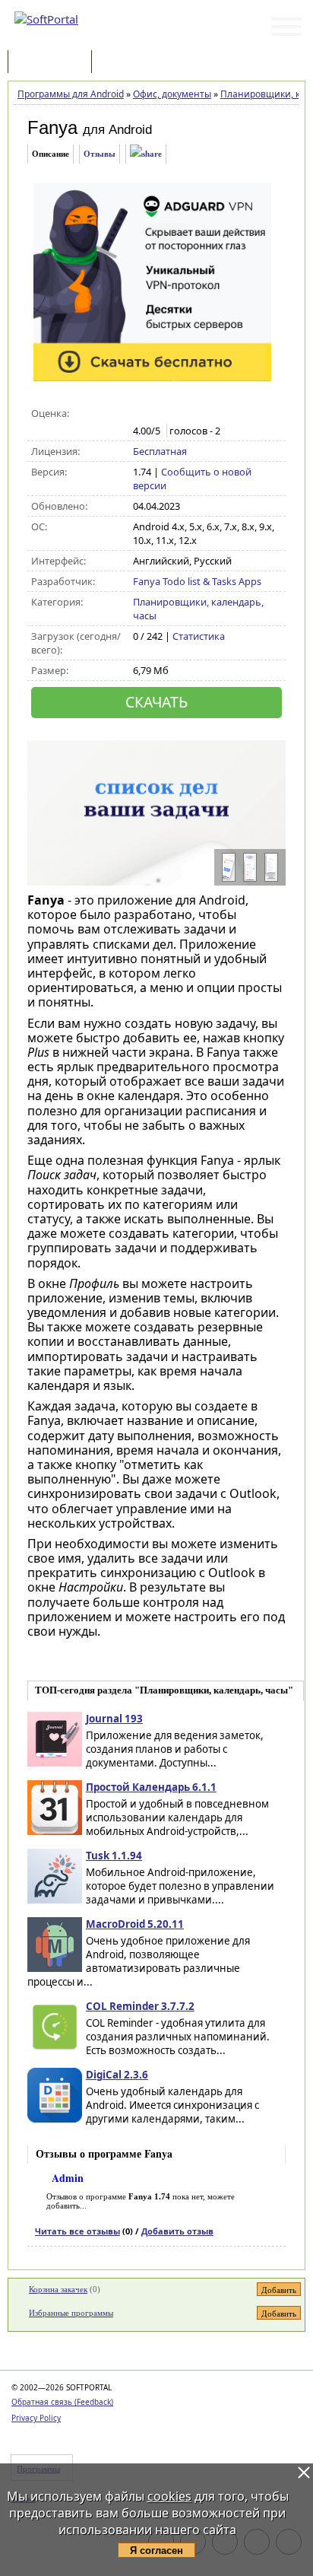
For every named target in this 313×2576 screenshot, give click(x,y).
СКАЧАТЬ (156, 702)
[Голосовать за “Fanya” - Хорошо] (189, 414)
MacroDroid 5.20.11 (135, 1924)
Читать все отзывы (77, 2231)
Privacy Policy (36, 2418)
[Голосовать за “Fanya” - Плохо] (157, 414)
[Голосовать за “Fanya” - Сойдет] (173, 414)
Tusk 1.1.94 (114, 1856)
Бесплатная (160, 451)
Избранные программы (71, 2313)
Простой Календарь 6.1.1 (151, 1787)
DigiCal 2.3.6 (117, 2075)
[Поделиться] (146, 154)
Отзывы (100, 154)
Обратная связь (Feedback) (62, 2402)
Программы (53, 63)
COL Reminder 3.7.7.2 (140, 2006)
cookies (169, 2496)
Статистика (199, 636)
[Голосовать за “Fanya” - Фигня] (141, 414)
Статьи (128, 63)
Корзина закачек (58, 2289)
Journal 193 (114, 1719)
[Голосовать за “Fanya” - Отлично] (205, 414)
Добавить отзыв (177, 2231)
